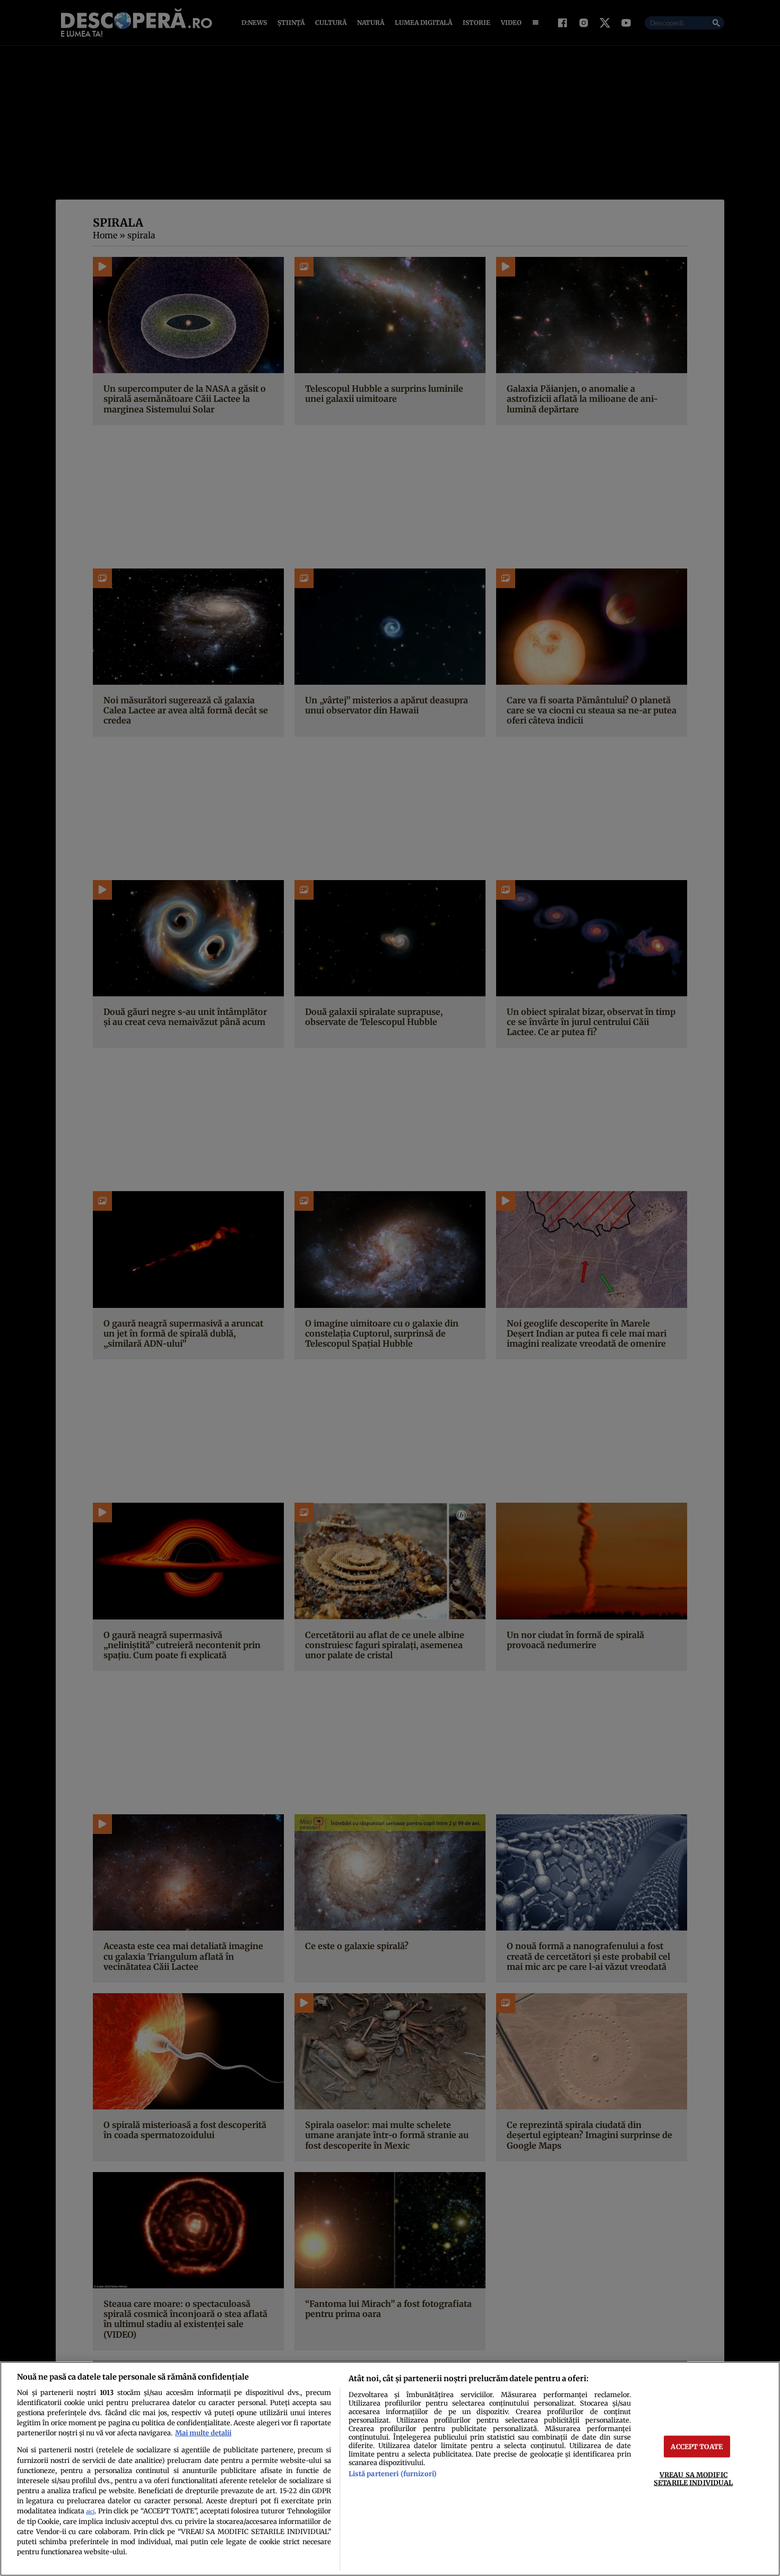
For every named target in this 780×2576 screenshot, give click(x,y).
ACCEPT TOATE (697, 2446)
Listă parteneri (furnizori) (393, 2474)
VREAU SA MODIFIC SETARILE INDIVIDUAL (693, 2479)
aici (90, 2512)
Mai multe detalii (203, 2433)
